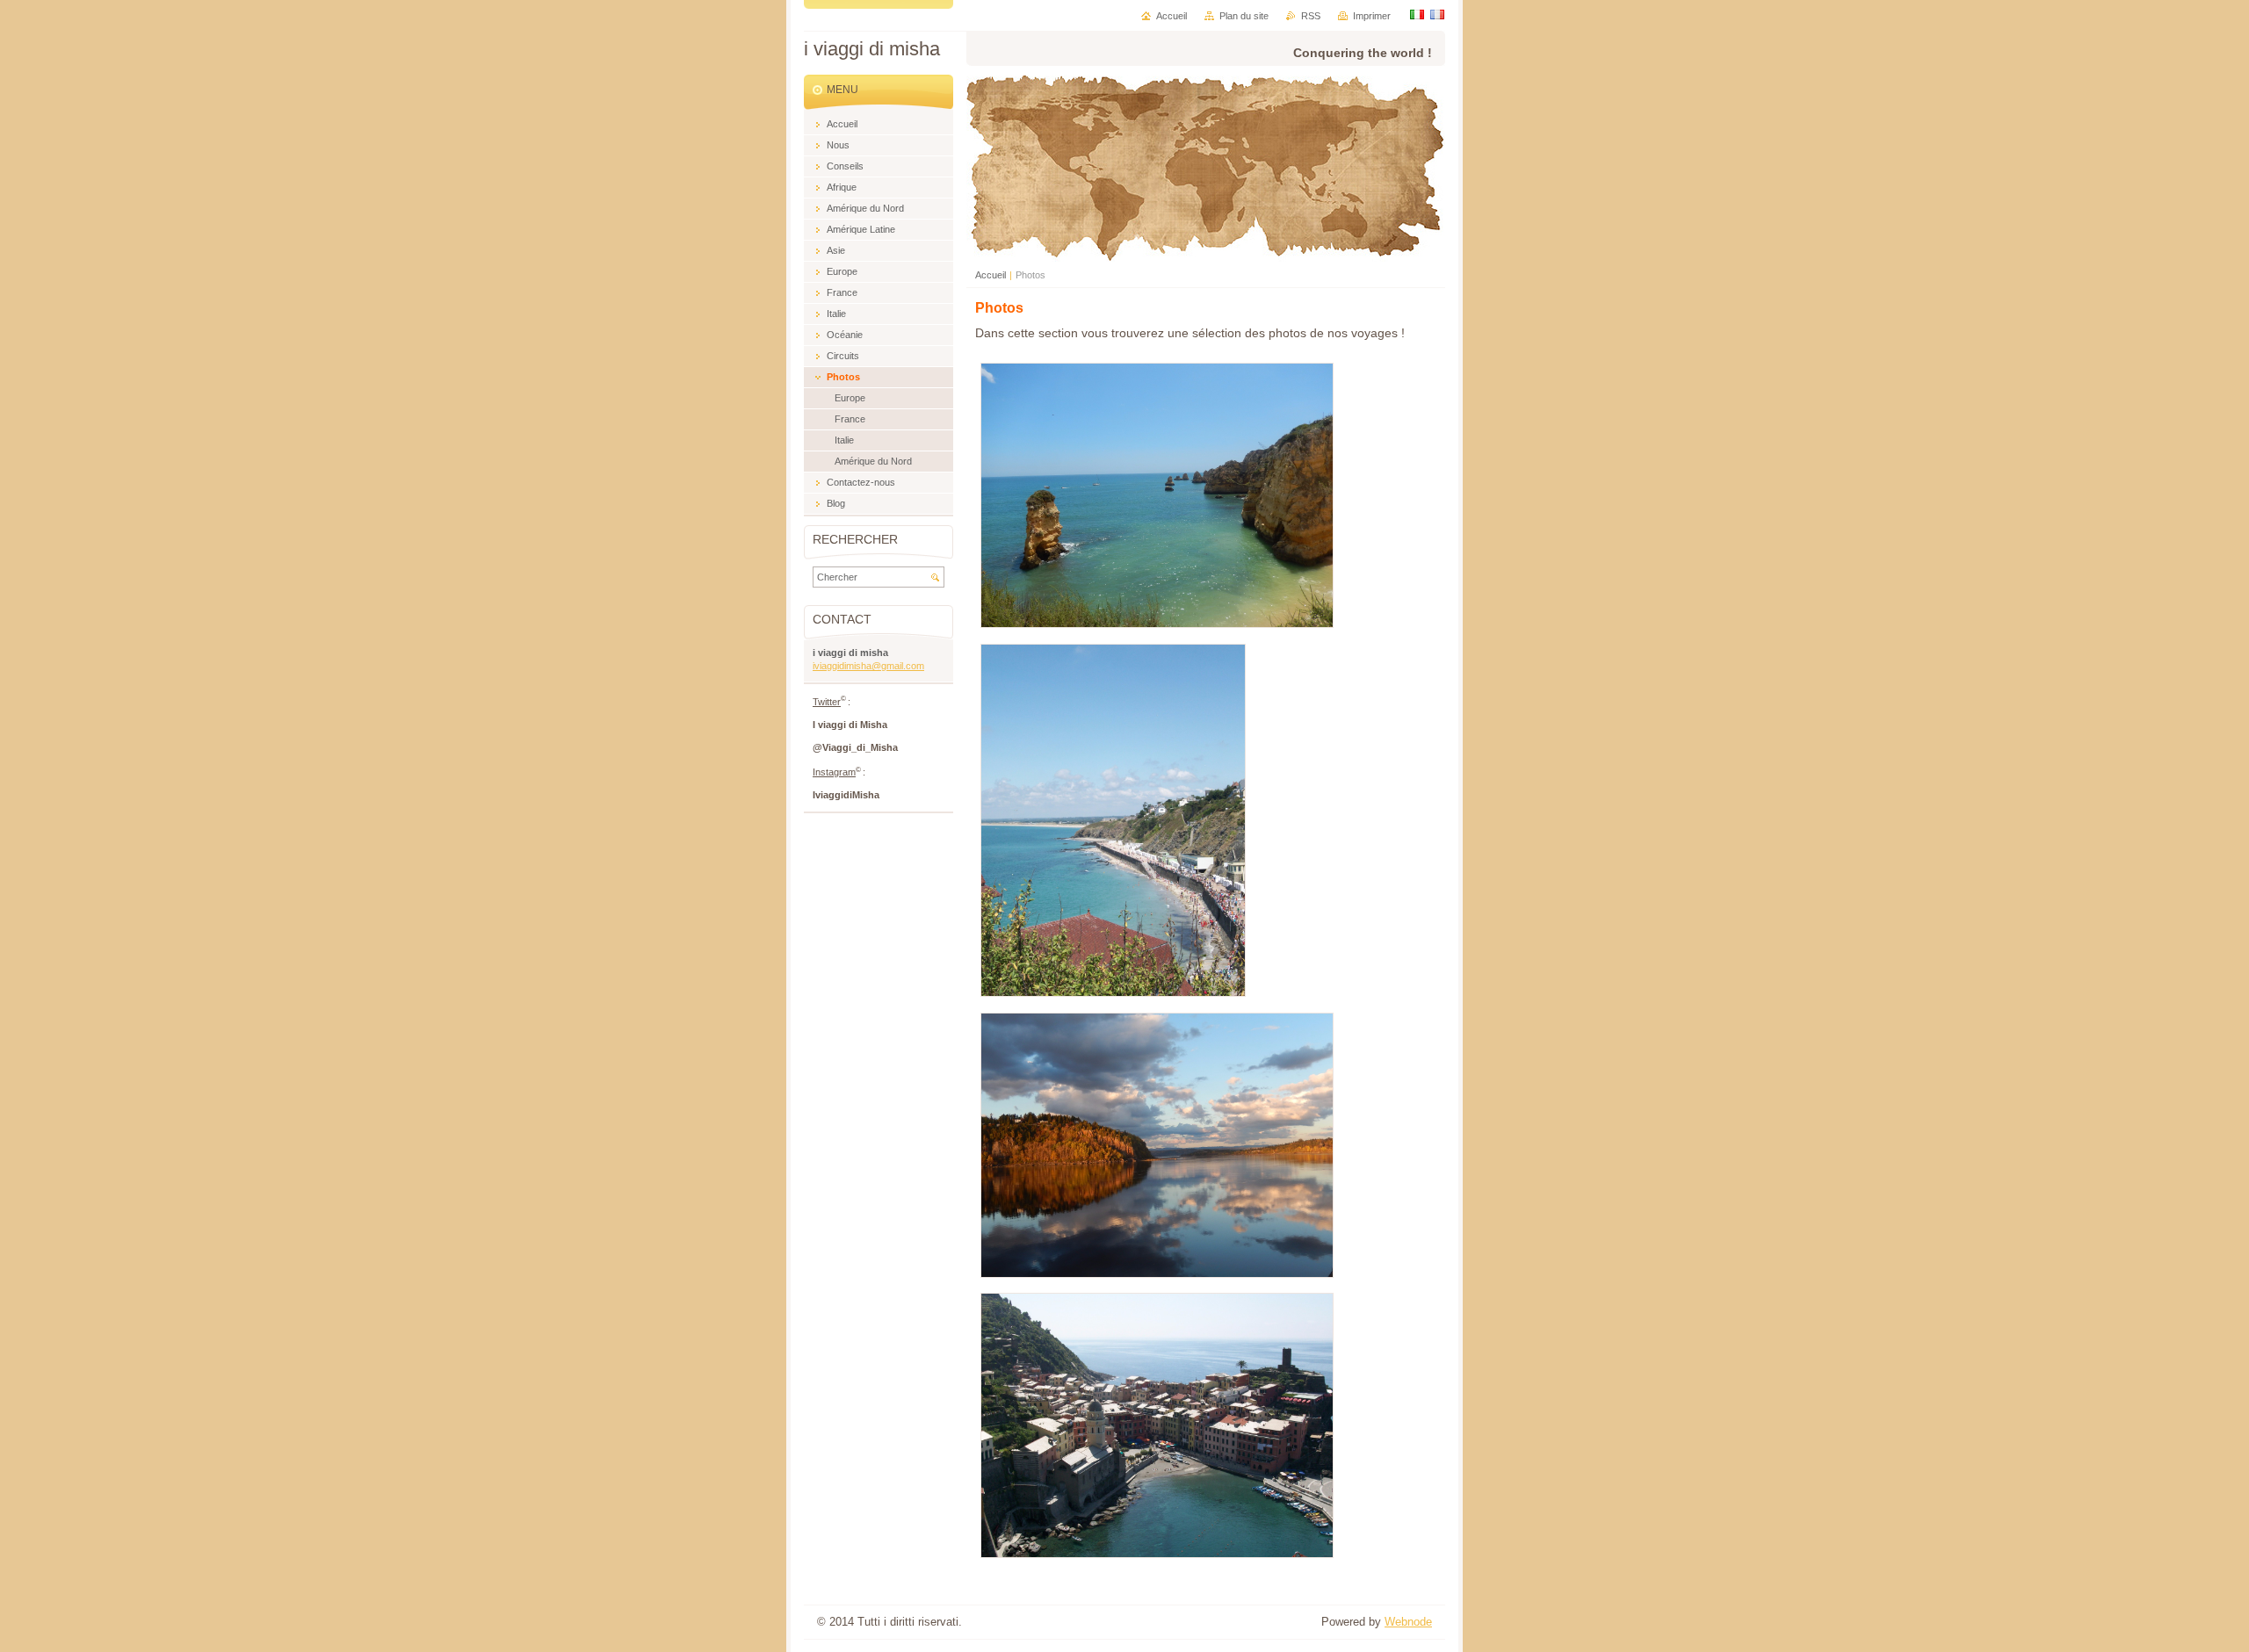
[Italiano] (1417, 14)
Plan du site (1244, 16)
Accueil (991, 275)
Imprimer (1372, 16)
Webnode (1408, 1622)
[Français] (1437, 14)
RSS (1311, 16)
